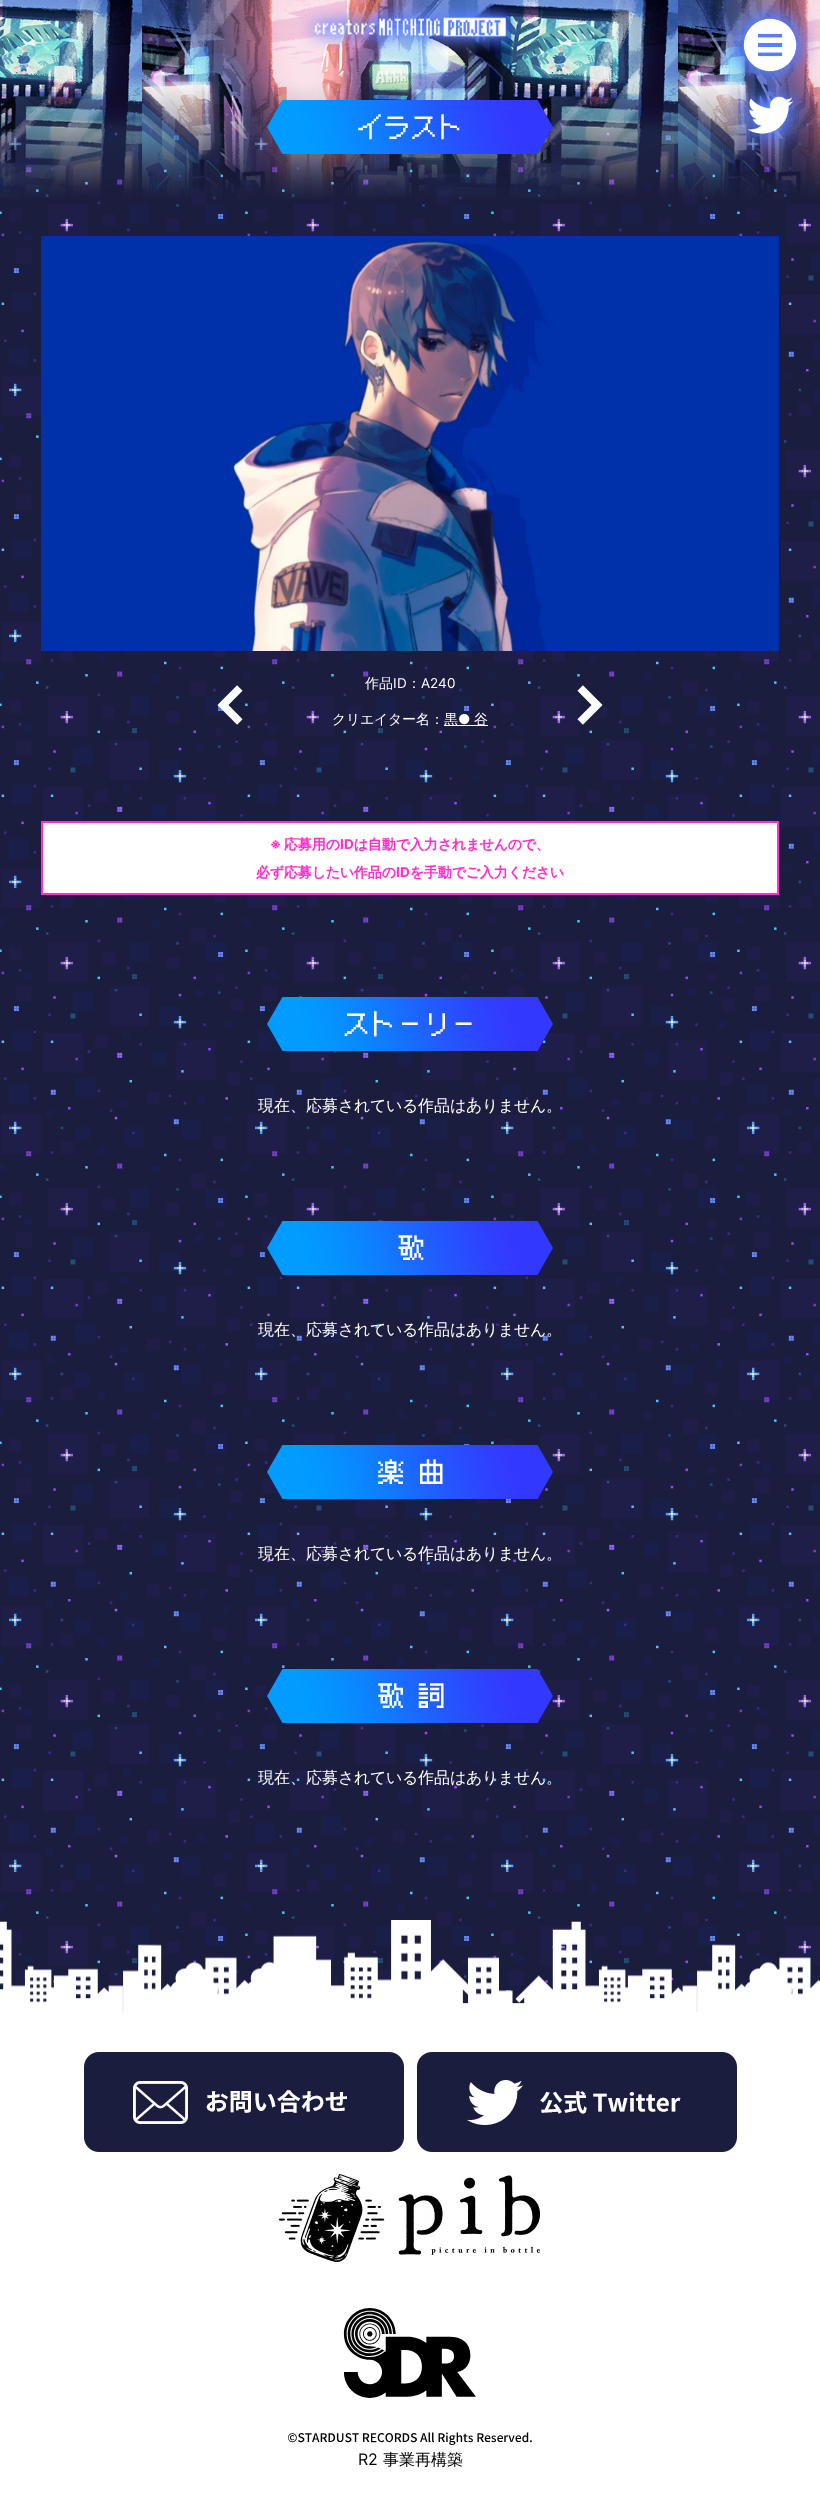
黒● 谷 (466, 719)
